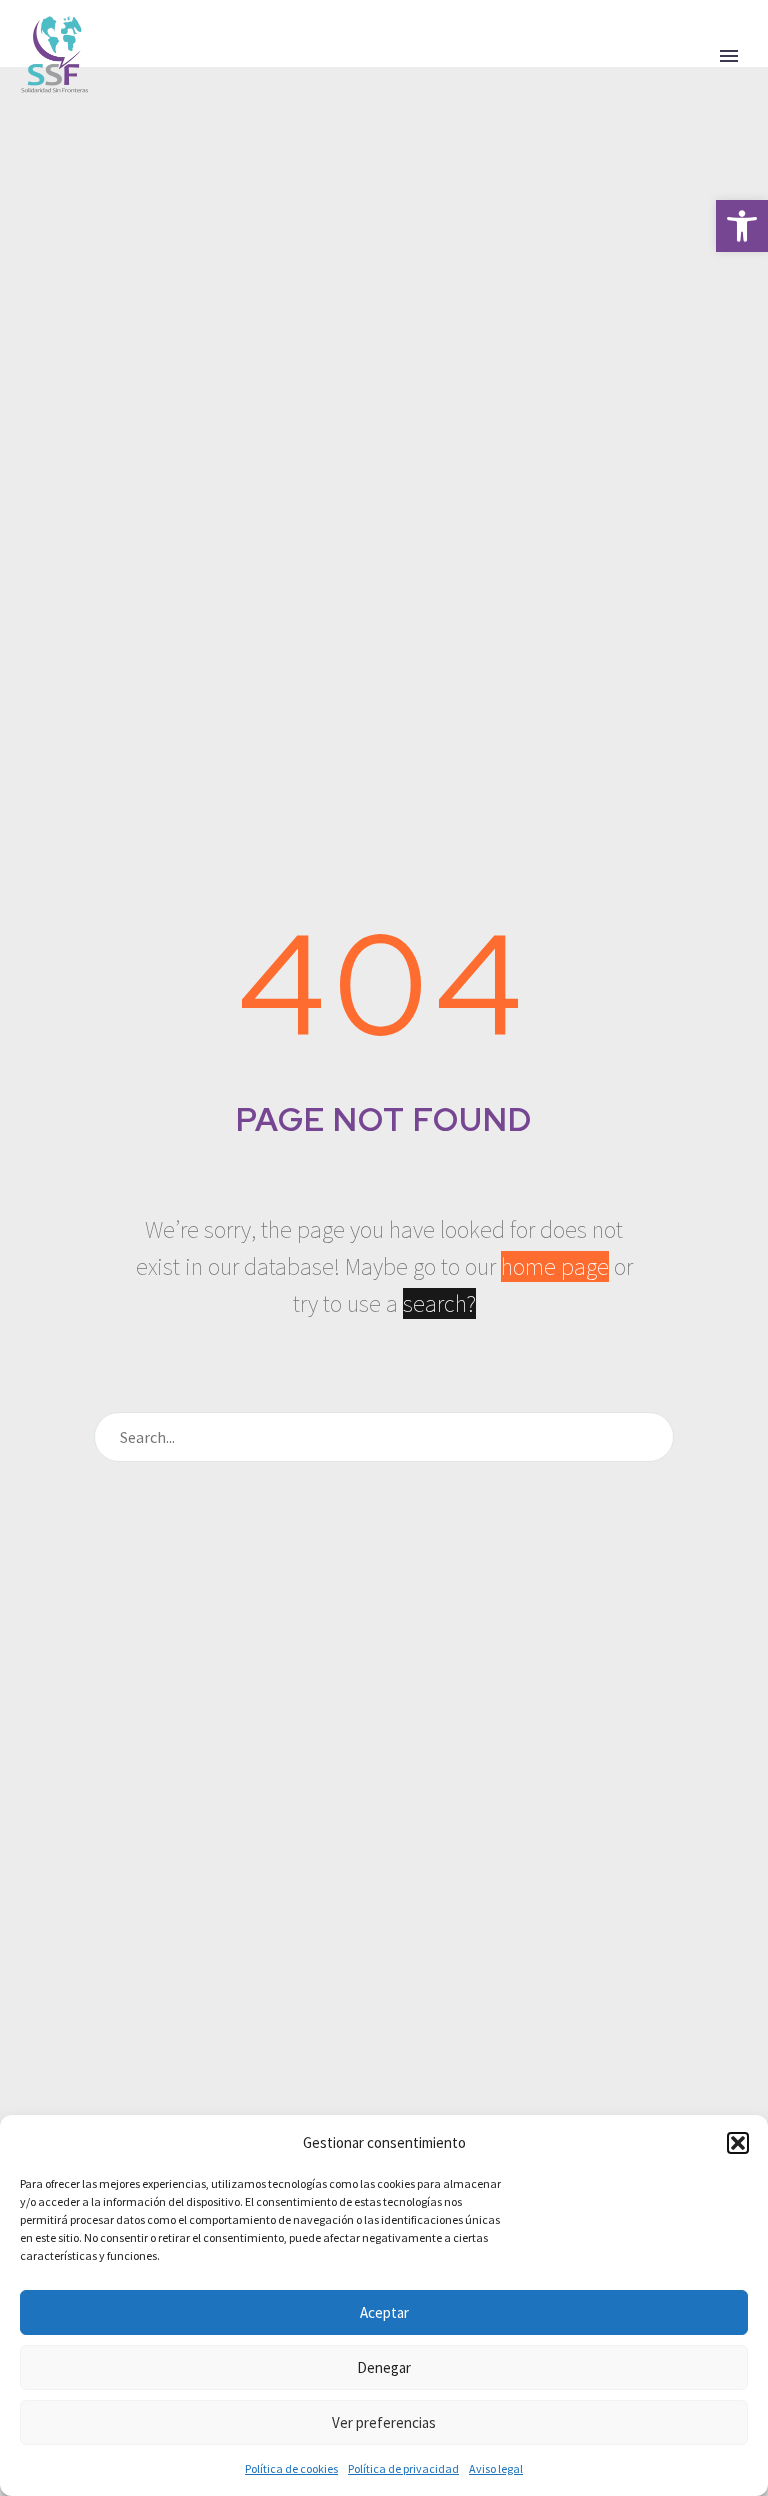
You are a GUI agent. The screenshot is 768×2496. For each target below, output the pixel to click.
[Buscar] (650, 1437)
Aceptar (384, 2312)
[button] (742, 226)
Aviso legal (496, 2468)
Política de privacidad (403, 2468)
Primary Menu (729, 56)
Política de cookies (291, 2468)
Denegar (384, 2367)
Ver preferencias (384, 2422)
